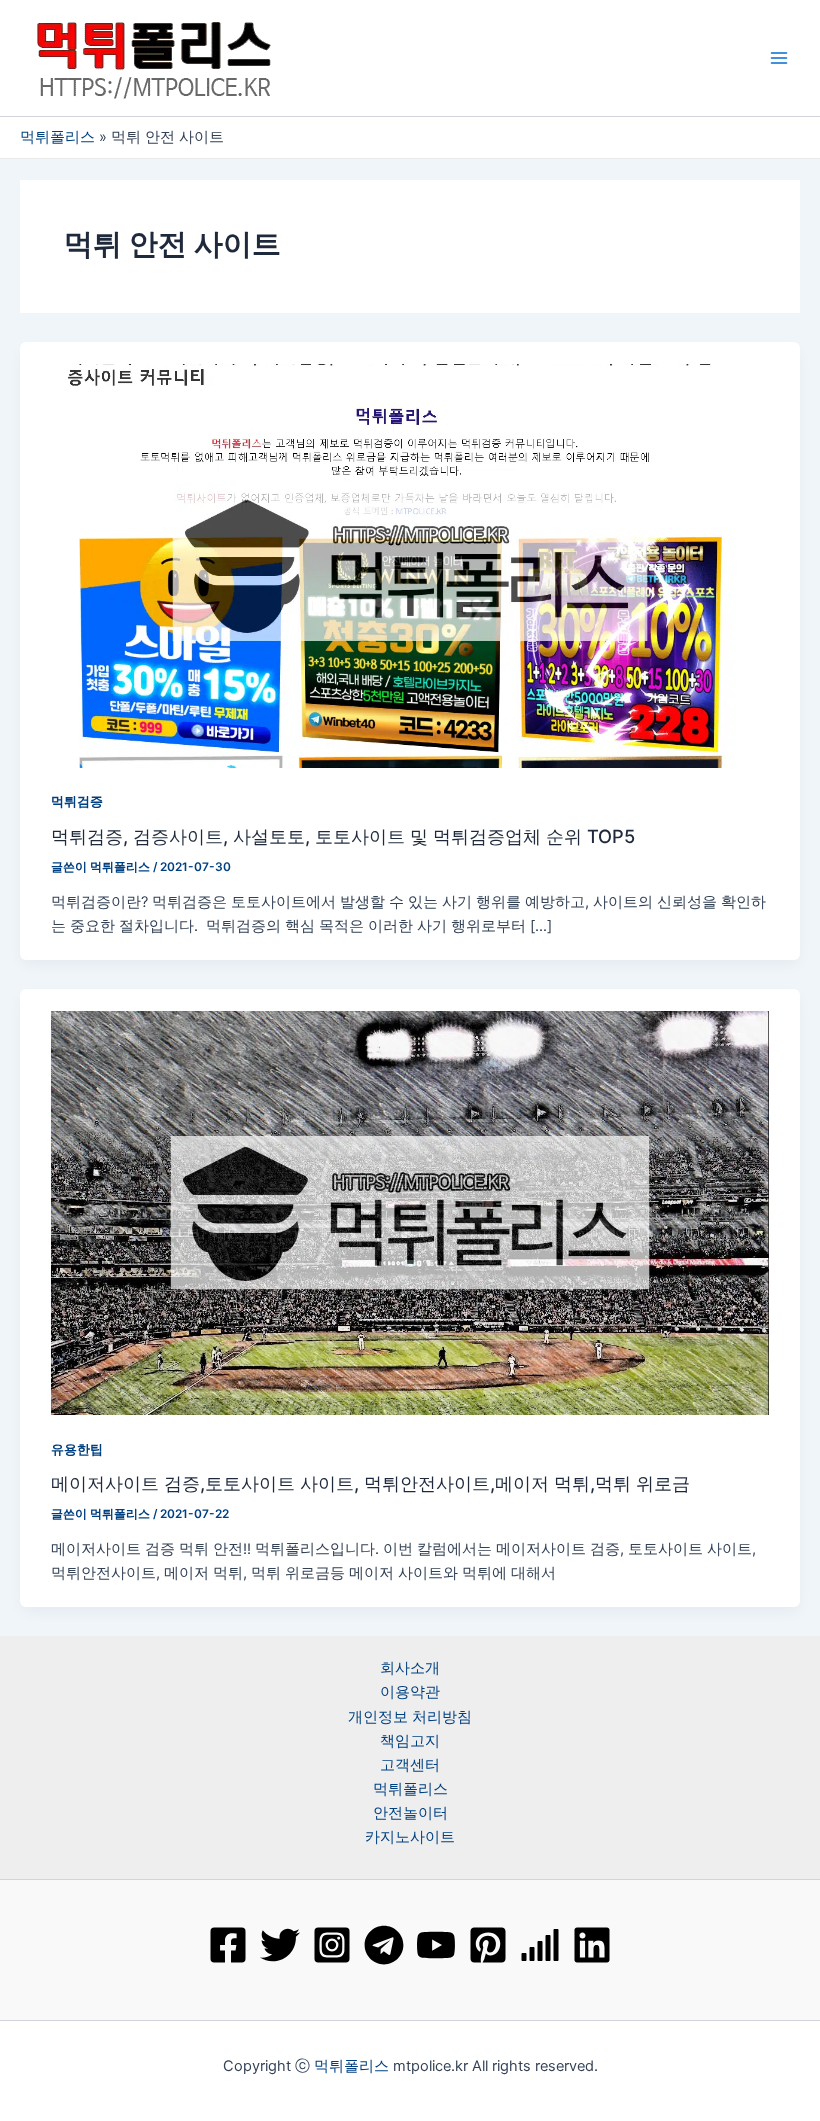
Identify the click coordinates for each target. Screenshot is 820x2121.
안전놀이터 (410, 1813)
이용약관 (410, 1692)
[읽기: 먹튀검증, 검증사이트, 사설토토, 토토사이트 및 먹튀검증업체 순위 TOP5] (410, 565)
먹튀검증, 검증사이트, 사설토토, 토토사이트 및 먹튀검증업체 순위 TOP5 (343, 836)
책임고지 (410, 1741)
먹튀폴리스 (57, 137)
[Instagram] (332, 1945)
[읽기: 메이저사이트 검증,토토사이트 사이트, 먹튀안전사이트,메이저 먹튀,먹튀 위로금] (410, 1212)
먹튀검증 (77, 801)
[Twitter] (280, 1945)
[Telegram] (384, 1945)
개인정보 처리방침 (410, 1717)
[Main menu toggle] (779, 58)
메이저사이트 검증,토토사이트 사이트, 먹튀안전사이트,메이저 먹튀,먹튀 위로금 (370, 1483)
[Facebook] (228, 1945)
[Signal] (540, 1945)
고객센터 (410, 1765)
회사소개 (410, 1668)
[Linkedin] (592, 1945)
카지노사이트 (410, 1837)
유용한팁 (77, 1449)
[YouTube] (436, 1945)
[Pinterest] (488, 1945)
